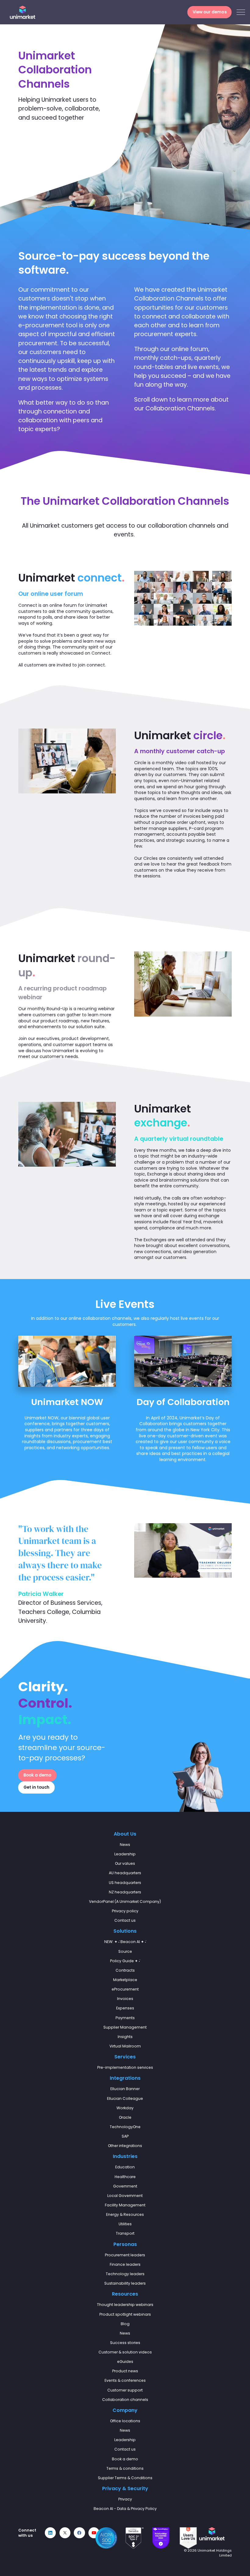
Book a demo (37, 1775)
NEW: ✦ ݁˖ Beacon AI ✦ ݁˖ (125, 1942)
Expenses (125, 2008)
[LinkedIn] (50, 2533)
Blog (125, 2324)
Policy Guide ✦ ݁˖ (125, 1961)
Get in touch (37, 1787)
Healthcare (125, 2177)
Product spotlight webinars (125, 2314)
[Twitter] (65, 2533)
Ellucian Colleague (125, 2098)
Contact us (125, 1920)
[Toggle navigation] (241, 12)
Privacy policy (125, 1911)
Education (125, 2167)
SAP (125, 2136)
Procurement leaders (125, 2255)
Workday (125, 2108)
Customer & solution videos (125, 2352)
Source (125, 1951)
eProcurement (125, 1989)
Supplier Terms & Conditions (125, 2478)
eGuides (125, 2362)
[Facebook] (79, 2533)
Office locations (125, 2421)
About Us (125, 1834)
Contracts (125, 1970)
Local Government (125, 2196)
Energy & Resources (125, 2214)
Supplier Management (125, 2027)
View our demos (210, 12)
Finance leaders (125, 2264)
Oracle (125, 2117)
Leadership (125, 1854)
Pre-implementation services (125, 2067)
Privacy (125, 2499)
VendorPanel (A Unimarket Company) (125, 1901)
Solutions (125, 1931)
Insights (125, 2037)
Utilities (125, 2224)
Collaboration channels (125, 2400)
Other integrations (125, 2146)
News (125, 1845)
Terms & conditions (125, 2468)
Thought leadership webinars (125, 2305)
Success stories (125, 2343)
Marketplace (125, 1980)
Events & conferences (125, 2380)
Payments (125, 2018)
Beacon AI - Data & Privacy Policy (125, 2509)
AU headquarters (125, 1873)
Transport (125, 2233)
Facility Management (125, 2205)
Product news (125, 2371)
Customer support (125, 2390)
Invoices (125, 1999)
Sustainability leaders (125, 2283)
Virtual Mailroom (125, 2046)
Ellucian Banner (125, 2089)
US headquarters (125, 1883)
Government (125, 2186)
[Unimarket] (23, 12)
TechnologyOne (125, 2127)
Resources (125, 2294)
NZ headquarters (125, 1892)
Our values (125, 1863)
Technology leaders (125, 2274)
